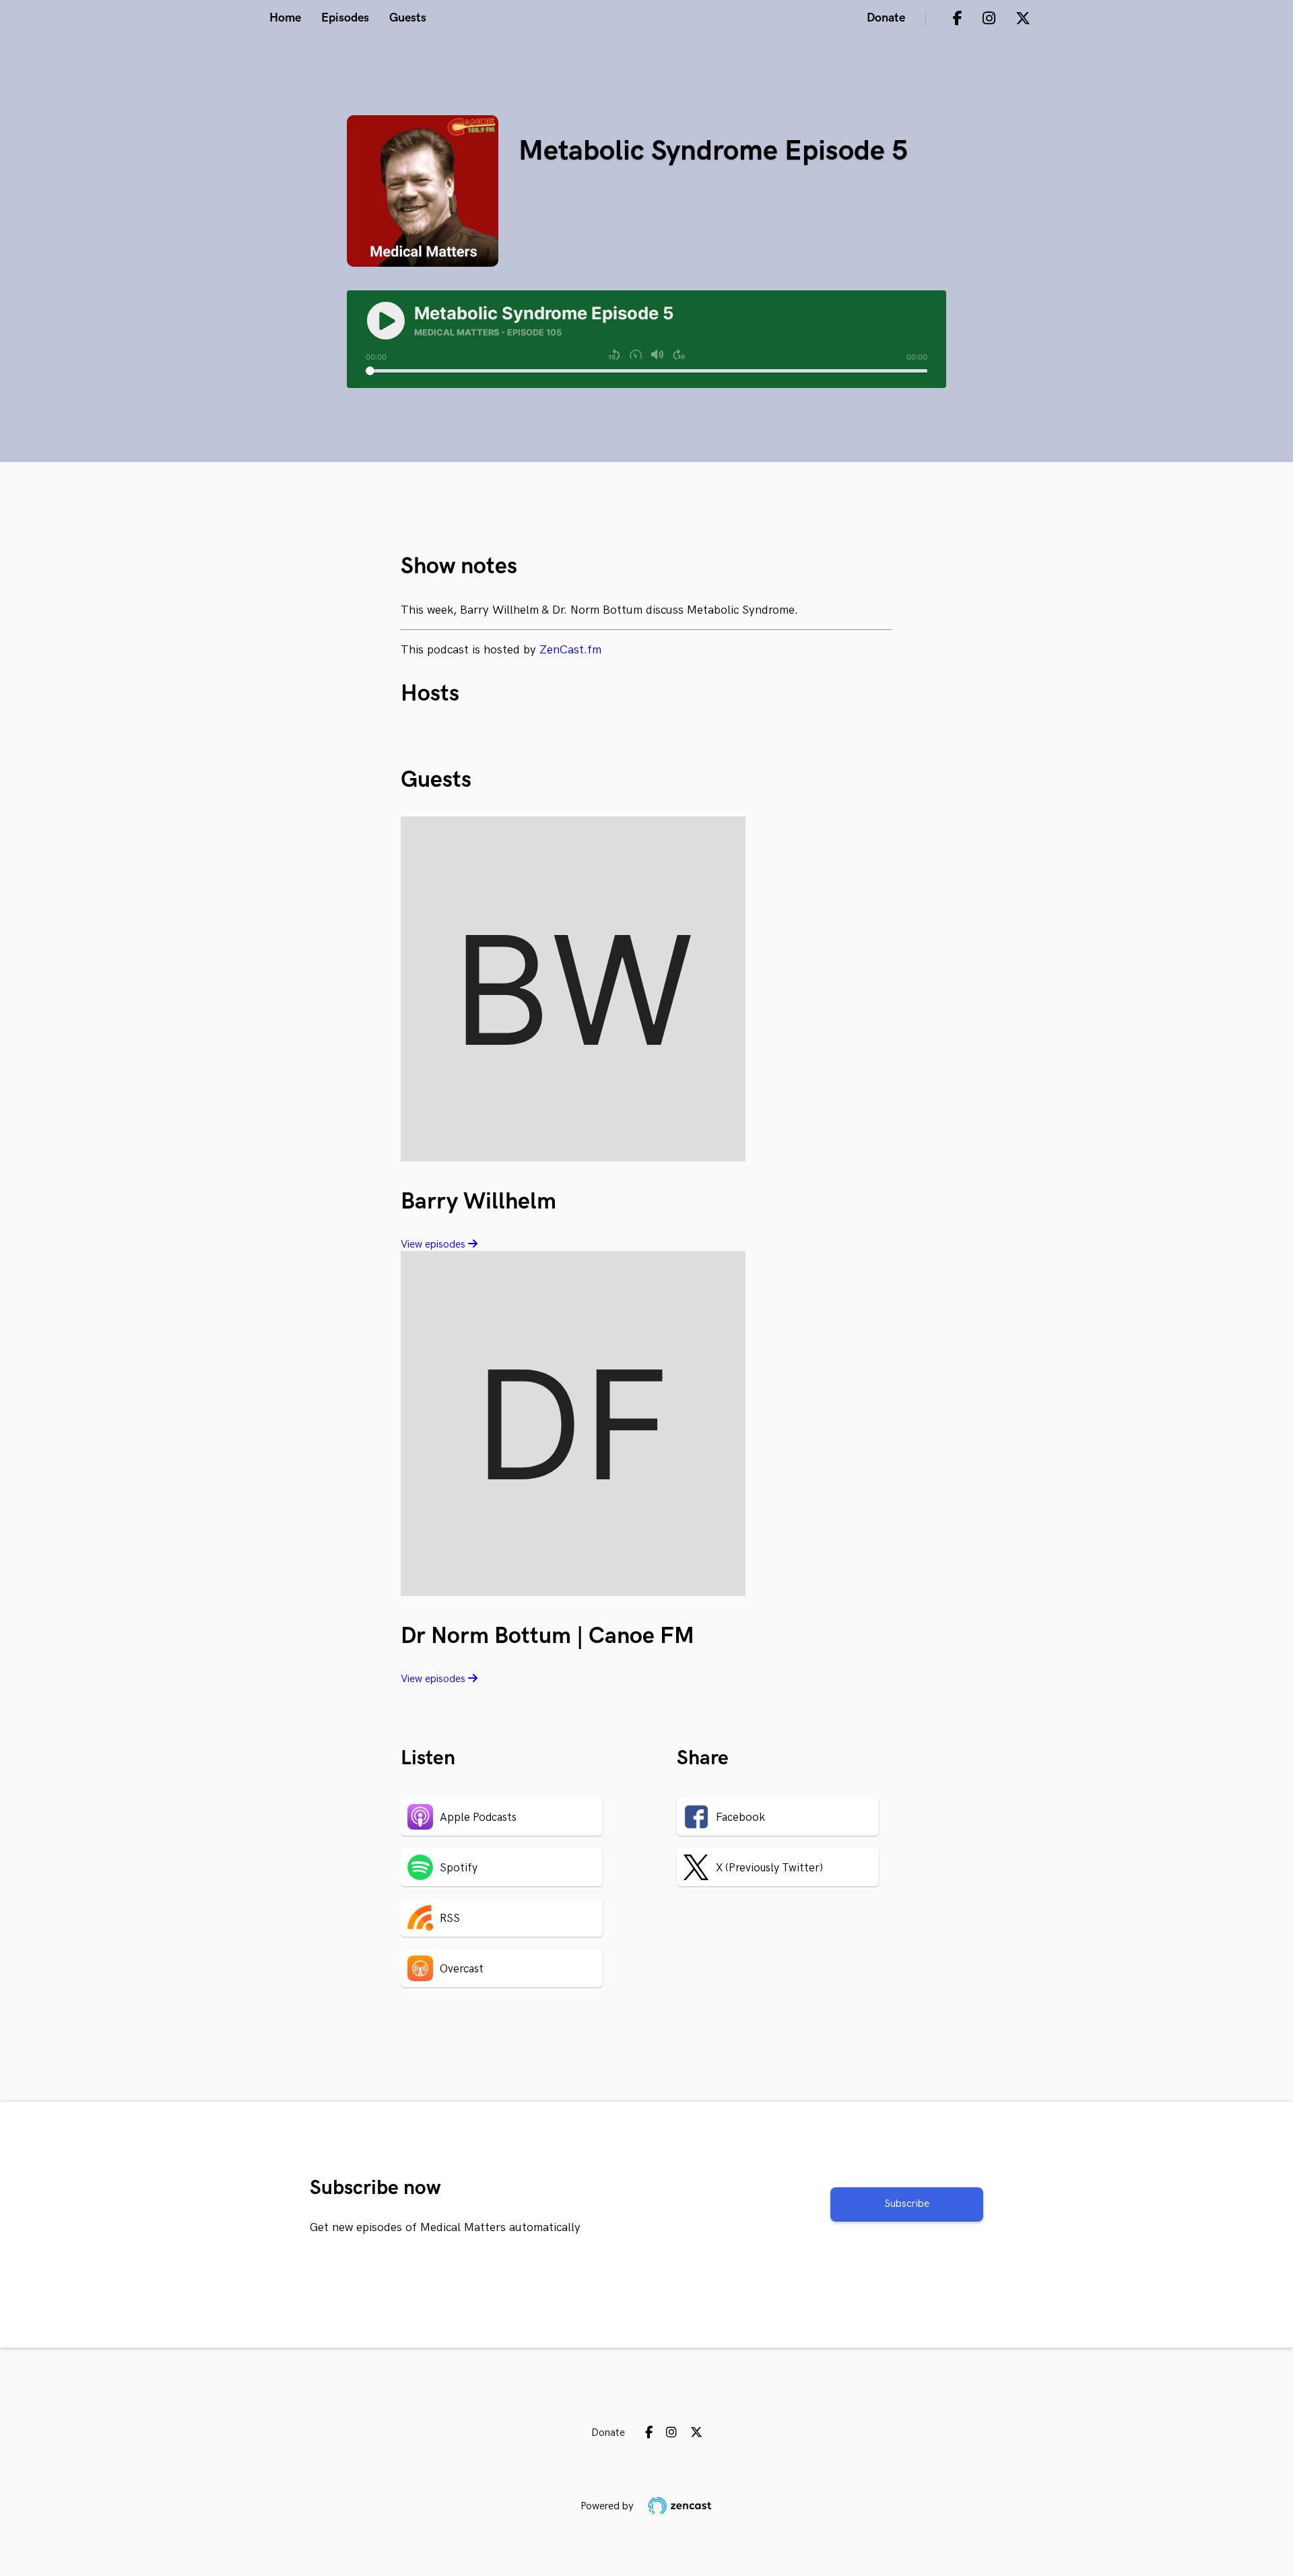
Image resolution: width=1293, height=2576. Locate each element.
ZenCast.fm (570, 650)
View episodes (434, 1245)
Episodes (345, 18)
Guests (408, 18)
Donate (886, 18)
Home (285, 18)
